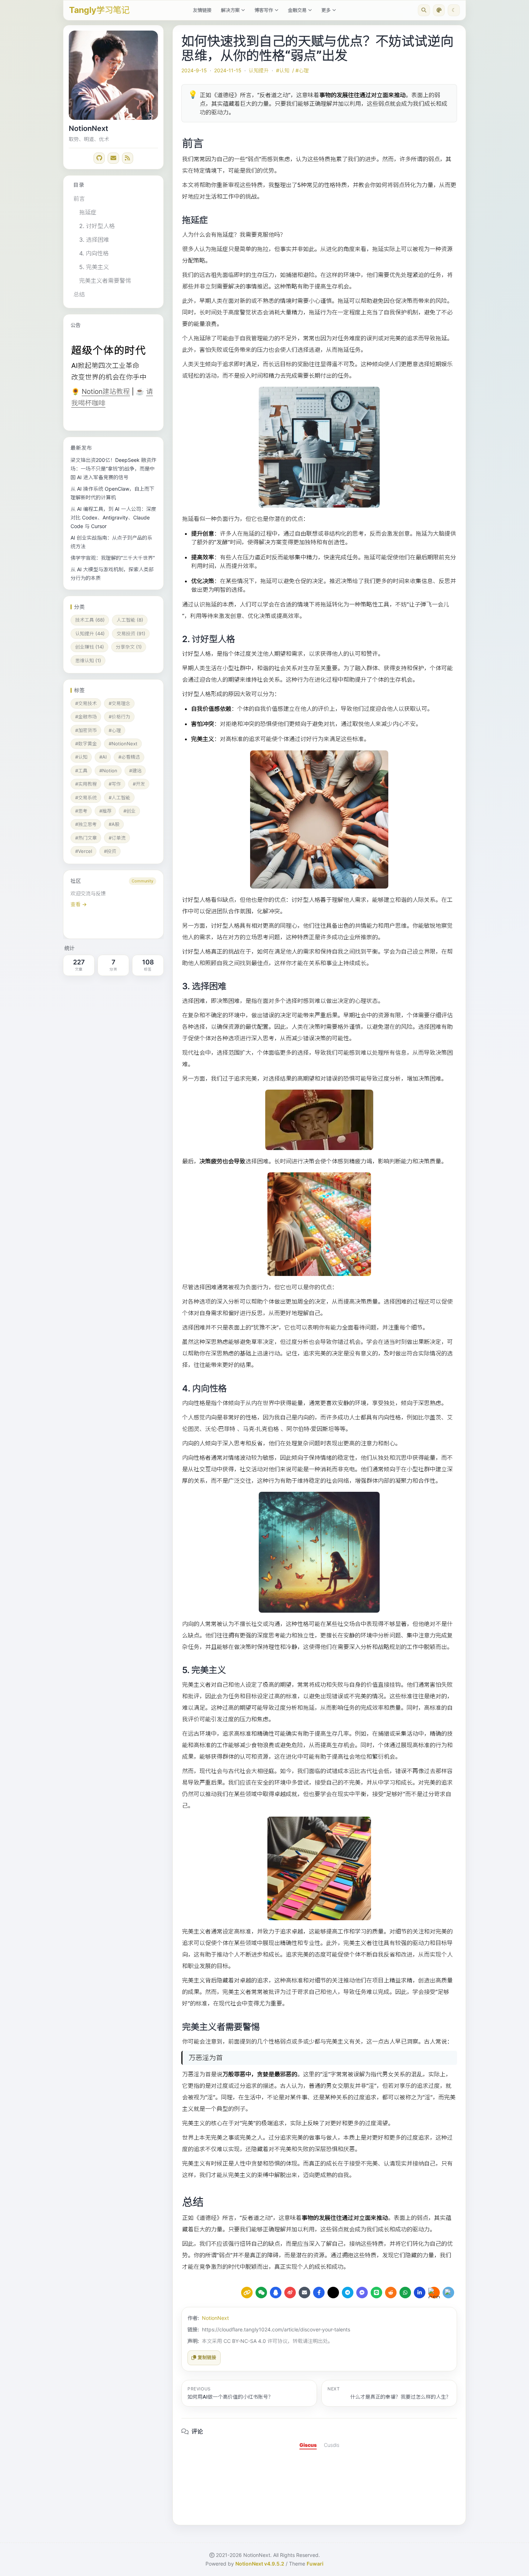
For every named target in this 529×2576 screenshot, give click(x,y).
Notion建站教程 (106, 392)
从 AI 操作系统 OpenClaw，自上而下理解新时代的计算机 (112, 493)
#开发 (139, 784)
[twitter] (333, 2293)
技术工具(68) (90, 620)
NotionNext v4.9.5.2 (260, 2564)
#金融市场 (86, 717)
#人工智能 (119, 798)
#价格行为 (119, 717)
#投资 (110, 851)
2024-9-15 (194, 70)
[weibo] (290, 2293)
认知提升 (259, 70)
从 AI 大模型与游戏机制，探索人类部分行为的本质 (112, 574)
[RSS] (128, 158)
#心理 (115, 730)
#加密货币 (86, 730)
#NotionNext (123, 744)
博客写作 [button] (264, 10)
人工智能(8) (130, 620)
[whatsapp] (405, 2293)
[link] (113, 904)
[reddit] (391, 2293)
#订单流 (117, 838)
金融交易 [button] (297, 10)
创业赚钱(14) (90, 647)
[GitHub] (99, 158)
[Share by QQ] (276, 2293)
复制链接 (207, 2357)
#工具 (81, 771)
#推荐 (105, 811)
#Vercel (84, 851)
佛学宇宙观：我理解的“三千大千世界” (113, 558)
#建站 (135, 771)
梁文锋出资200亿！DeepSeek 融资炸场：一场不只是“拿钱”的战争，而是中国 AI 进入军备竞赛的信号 (113, 469)
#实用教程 (86, 784)
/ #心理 (300, 70)
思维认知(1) (88, 660)
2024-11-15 (228, 70)
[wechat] (261, 2293)
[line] (376, 2293)
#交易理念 (119, 703)
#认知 (81, 757)
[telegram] (348, 2293)
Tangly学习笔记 (99, 10)
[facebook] (319, 2293)
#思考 (81, 811)
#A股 (114, 824)
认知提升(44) (90, 633)
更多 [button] (326, 10)
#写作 (115, 784)
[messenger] (362, 2293)
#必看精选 (129, 757)
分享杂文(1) (129, 647)
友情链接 (202, 10)
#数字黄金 (86, 744)
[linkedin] (420, 2293)
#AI (103, 757)
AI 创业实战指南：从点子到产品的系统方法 (111, 542)
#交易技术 (86, 703)
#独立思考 (86, 824)
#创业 (130, 811)
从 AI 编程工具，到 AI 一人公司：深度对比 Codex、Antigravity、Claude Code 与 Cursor (113, 517)
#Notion (108, 771)
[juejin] (448, 2293)
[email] (304, 2293)
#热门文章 (86, 838)
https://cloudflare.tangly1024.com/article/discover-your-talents (276, 2329)
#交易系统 (86, 798)
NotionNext (215, 2318)
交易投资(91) (131, 633)
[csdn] (434, 2293)
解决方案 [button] (230, 10)
